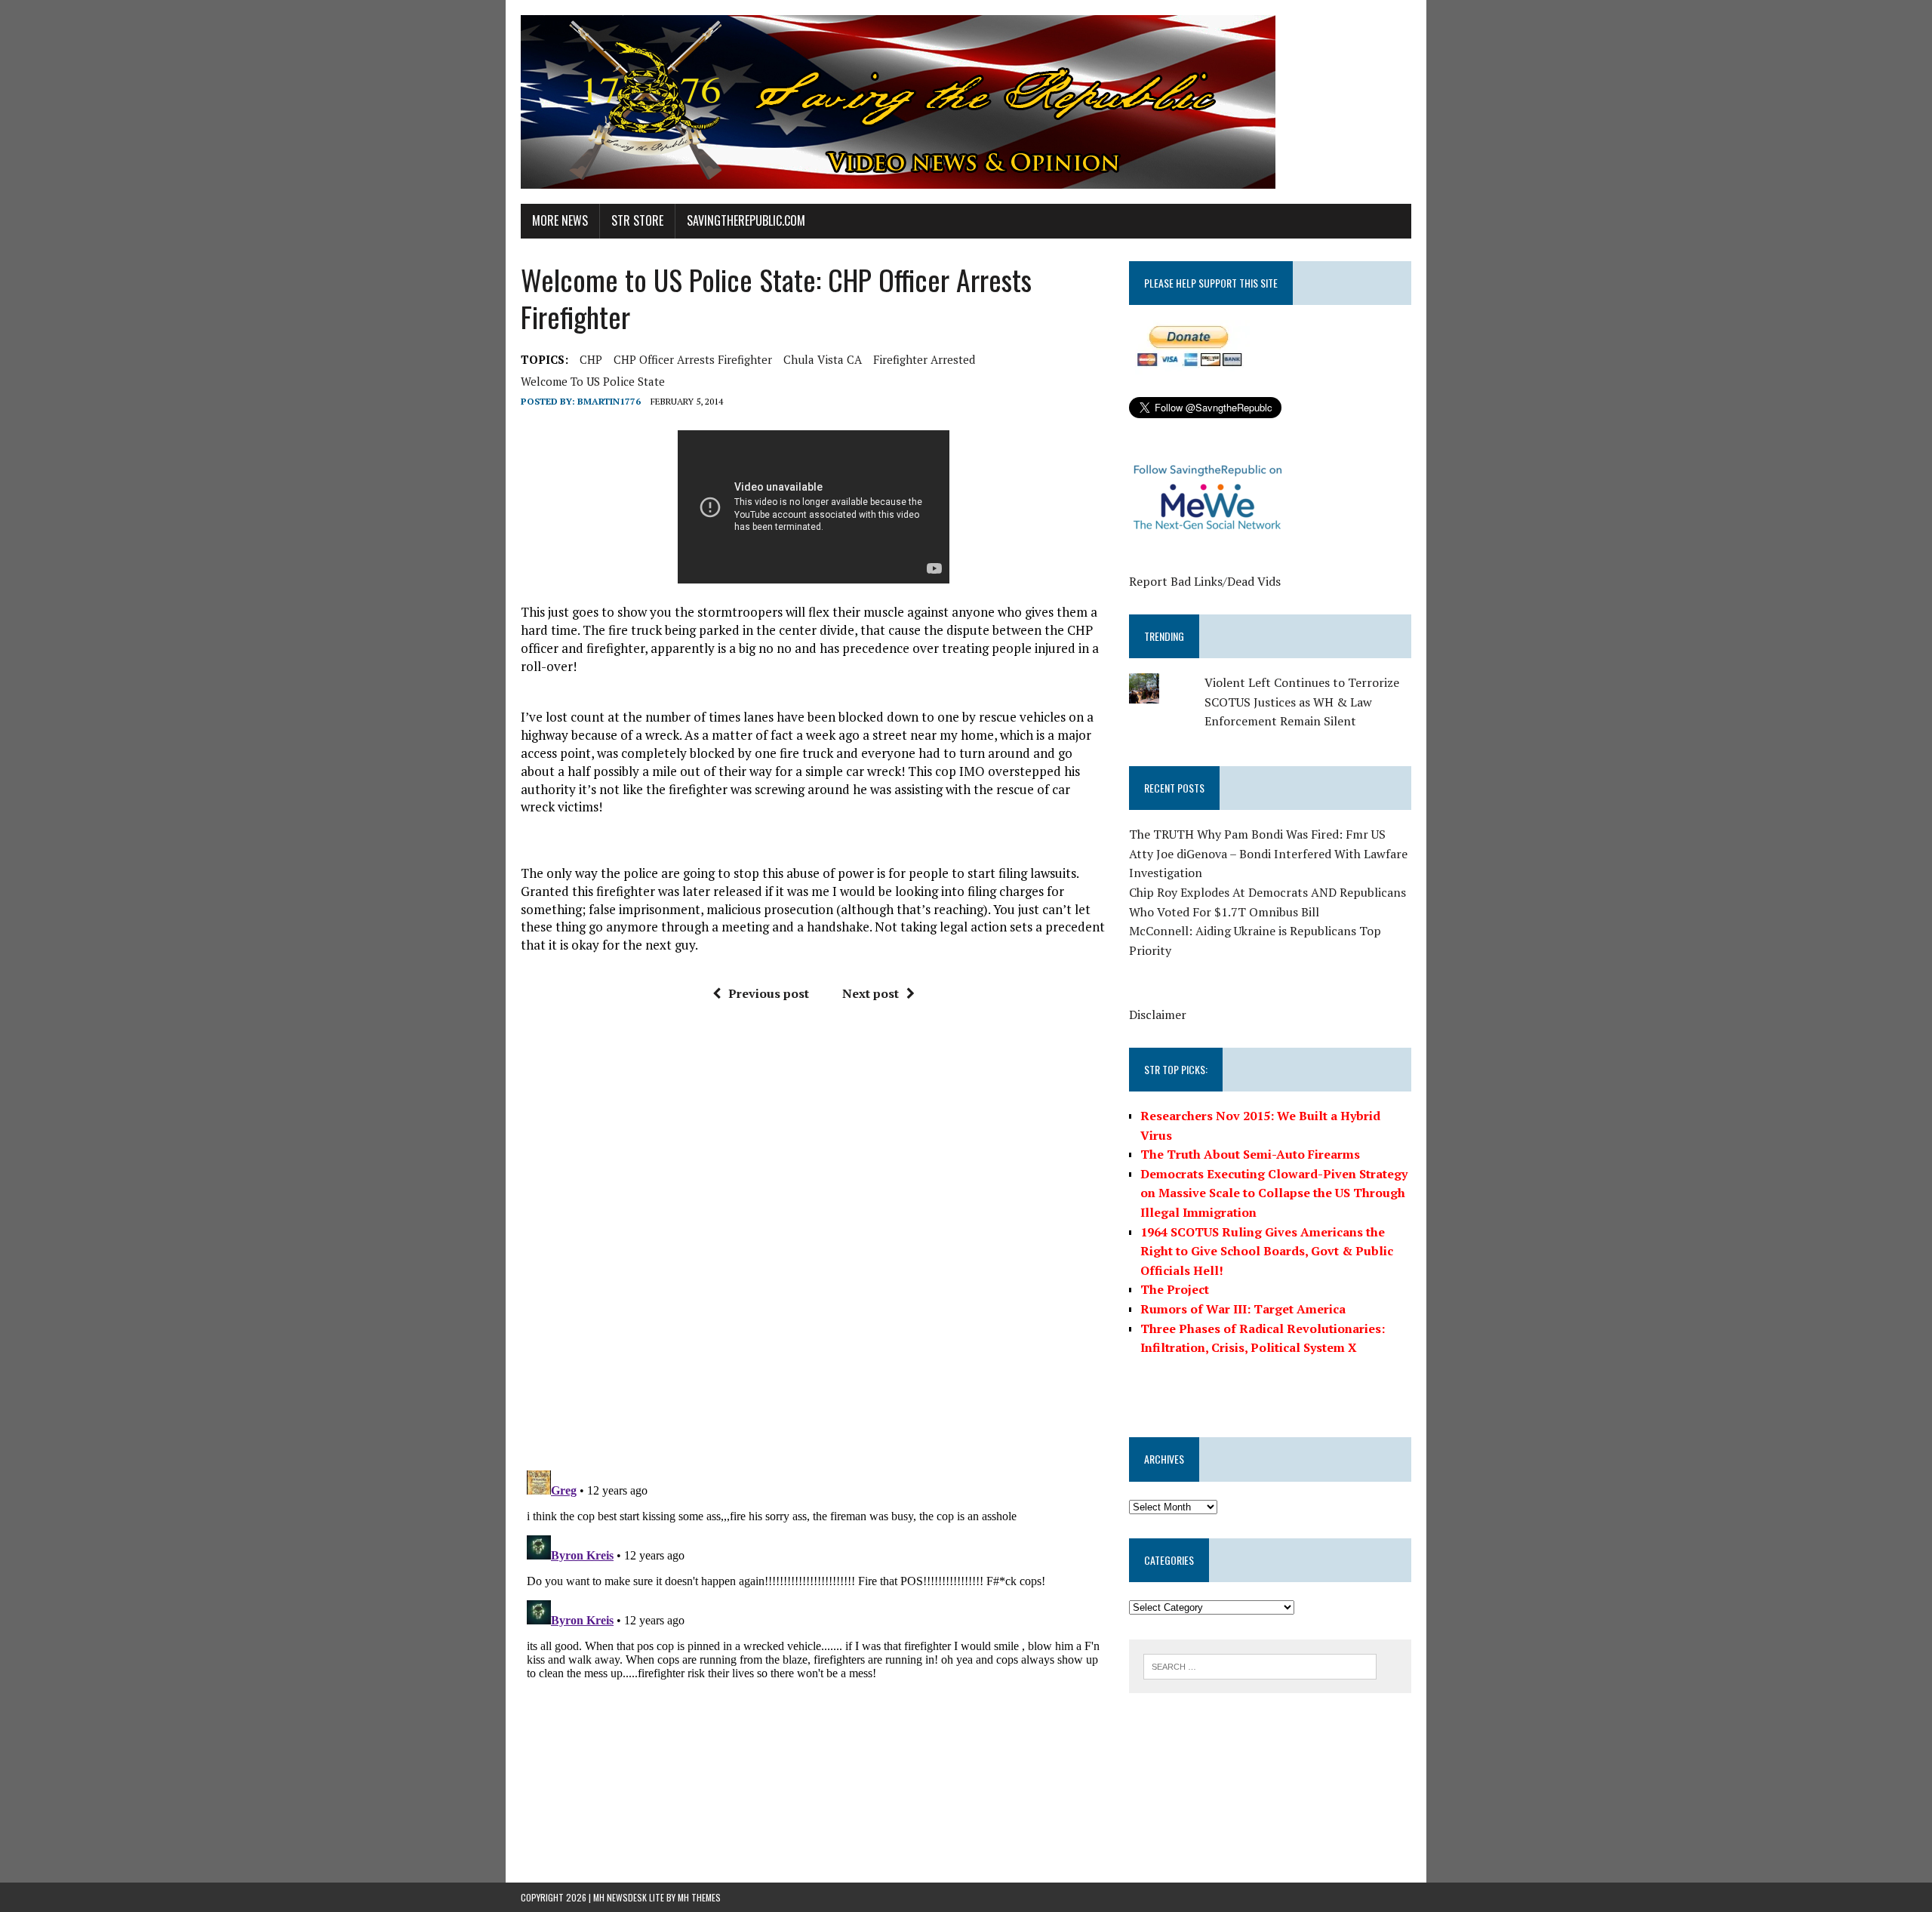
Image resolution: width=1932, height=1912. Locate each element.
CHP (591, 359)
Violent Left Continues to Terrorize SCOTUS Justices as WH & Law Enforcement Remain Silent (1302, 702)
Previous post (769, 993)
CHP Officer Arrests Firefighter (693, 359)
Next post (871, 993)
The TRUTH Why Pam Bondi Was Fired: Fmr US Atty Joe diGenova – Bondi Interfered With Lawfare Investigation (1268, 853)
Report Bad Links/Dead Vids (1205, 581)
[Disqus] (814, 1242)
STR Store (637, 220)
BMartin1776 (609, 401)
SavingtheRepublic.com (746, 220)
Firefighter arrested (924, 359)
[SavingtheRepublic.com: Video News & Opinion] (966, 102)
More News (560, 220)
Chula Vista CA (823, 359)
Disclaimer (1158, 1014)
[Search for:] (1260, 1665)
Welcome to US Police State (593, 381)
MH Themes (699, 1897)
